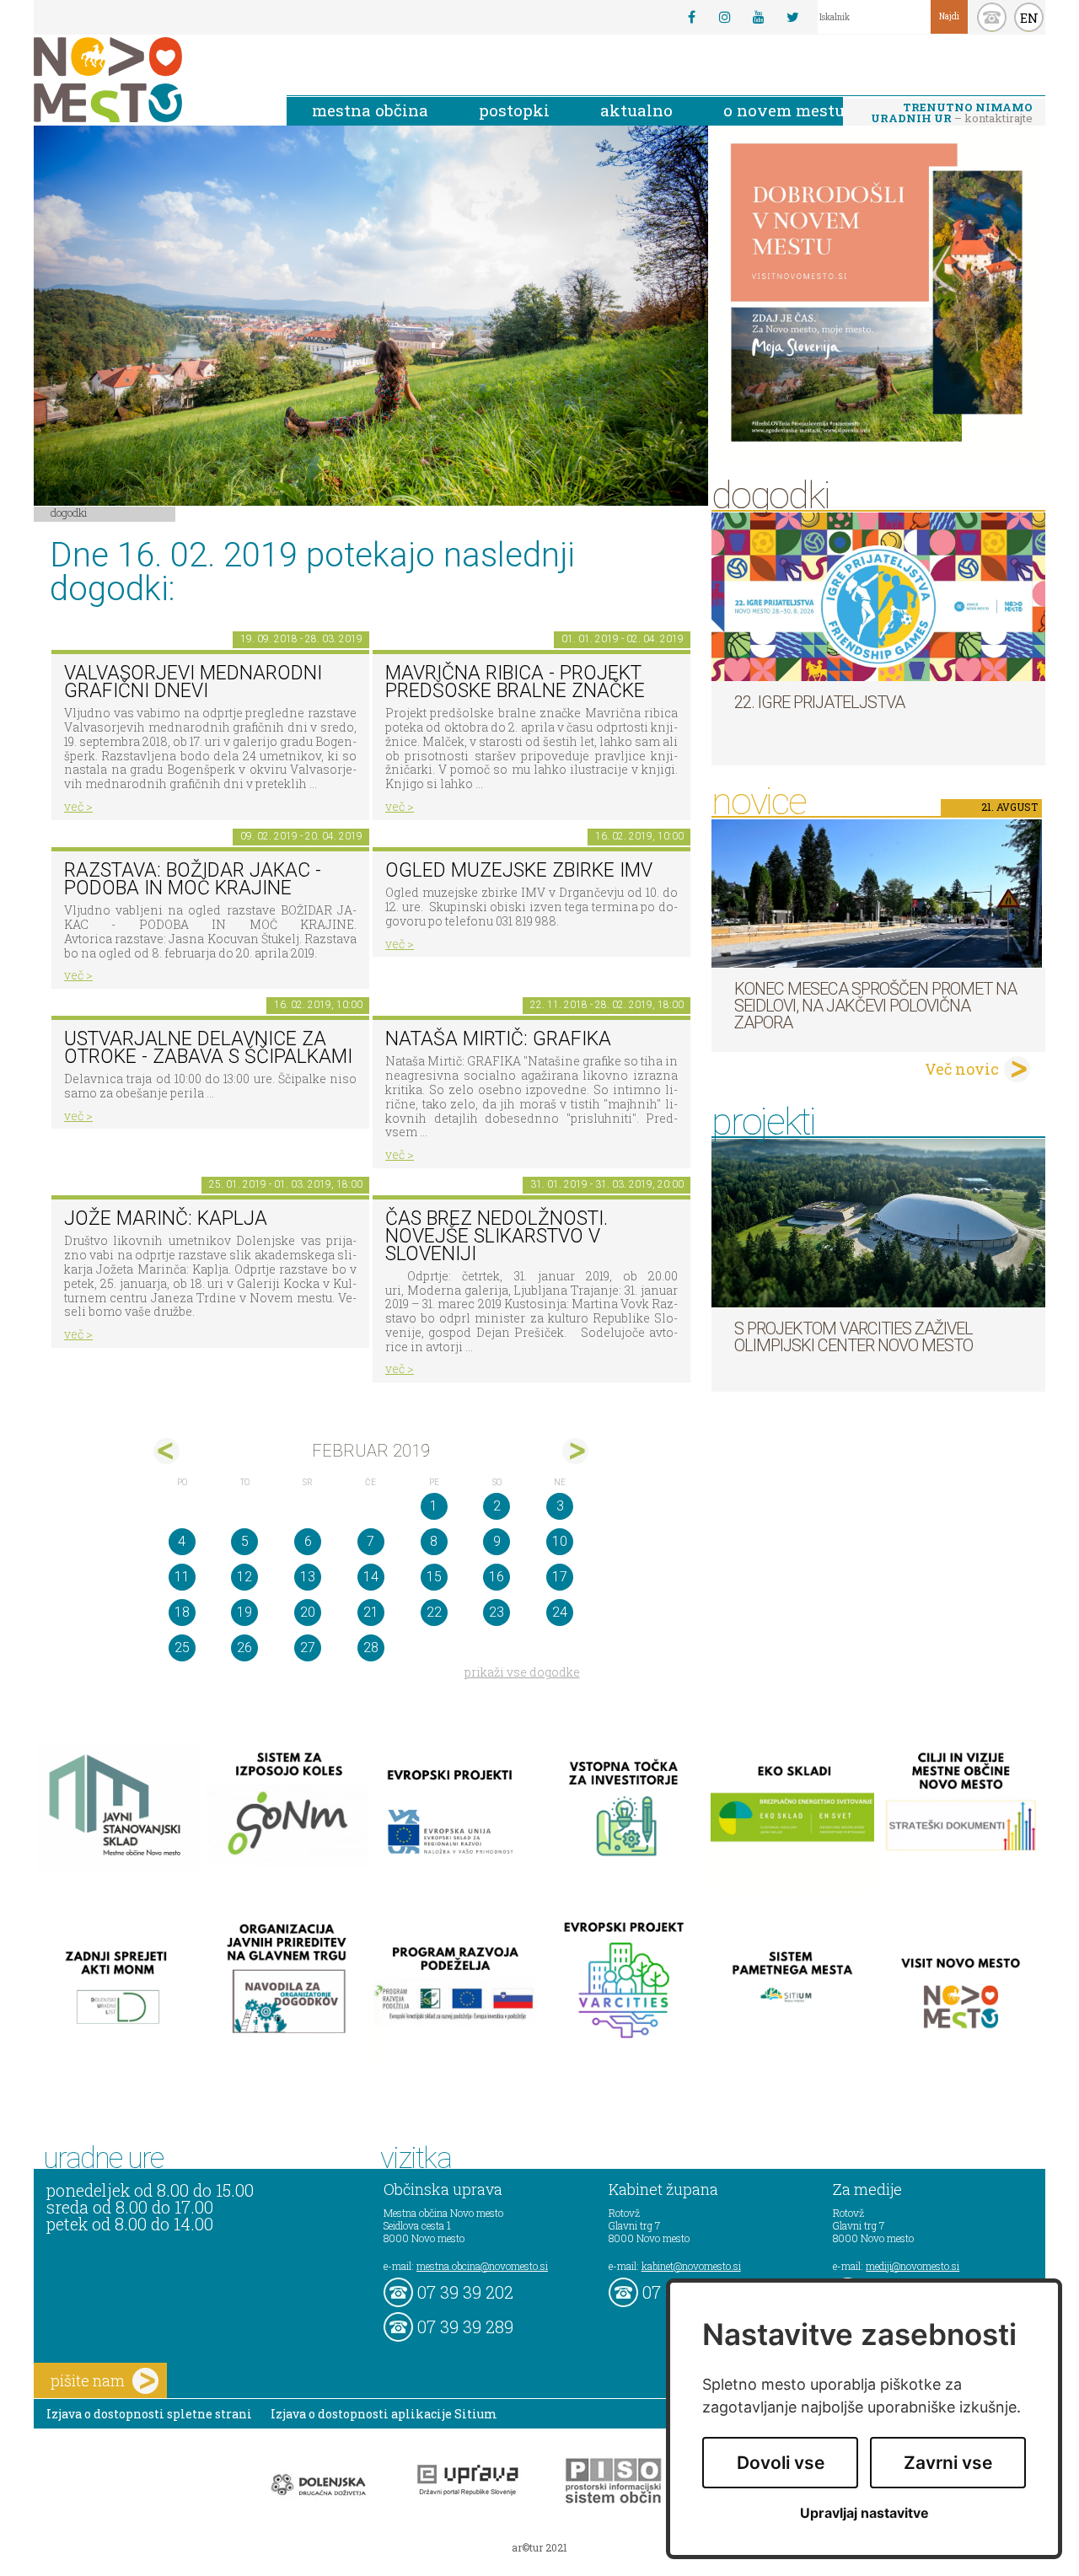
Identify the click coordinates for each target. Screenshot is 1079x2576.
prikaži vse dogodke (522, 1672)
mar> (575, 1451)
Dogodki (69, 513)
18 (182, 1612)
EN (1029, 18)
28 (371, 1648)
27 (308, 1648)
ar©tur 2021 (539, 2547)
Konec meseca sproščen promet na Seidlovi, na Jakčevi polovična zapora (875, 1006)
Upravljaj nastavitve (864, 2513)
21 (371, 1612)
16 (497, 1577)
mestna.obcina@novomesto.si (482, 2266)
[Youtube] (759, 17)
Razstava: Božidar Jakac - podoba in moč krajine (193, 879)
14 (371, 1577)
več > (78, 806)
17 (560, 1577)
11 (182, 1577)
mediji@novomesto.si (913, 2266)
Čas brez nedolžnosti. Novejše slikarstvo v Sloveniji (497, 1236)
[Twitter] (792, 17)
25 (182, 1648)
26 (244, 1648)
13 (308, 1577)
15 (434, 1577)
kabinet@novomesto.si (691, 2266)
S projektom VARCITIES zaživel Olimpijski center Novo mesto (854, 1337)
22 (434, 1612)
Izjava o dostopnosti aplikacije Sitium (384, 2414)
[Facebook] (691, 17)
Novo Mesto (148, 80)
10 (560, 1541)
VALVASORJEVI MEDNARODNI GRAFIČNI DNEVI (193, 682)
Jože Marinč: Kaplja (166, 1218)
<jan (166, 1451)
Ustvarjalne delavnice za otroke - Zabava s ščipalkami (208, 1048)
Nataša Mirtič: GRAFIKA (498, 1039)
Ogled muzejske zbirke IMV (519, 870)
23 (497, 1612)
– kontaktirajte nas (952, 114)
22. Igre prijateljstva (819, 702)
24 (560, 1612)
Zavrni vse (948, 2463)
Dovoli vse (781, 2463)
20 (308, 1612)
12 (244, 1577)
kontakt (992, 17)
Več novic (962, 1069)
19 (244, 1612)
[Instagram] (725, 17)
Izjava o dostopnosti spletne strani (149, 2414)
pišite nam (88, 2380)
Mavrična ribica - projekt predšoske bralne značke (515, 682)
